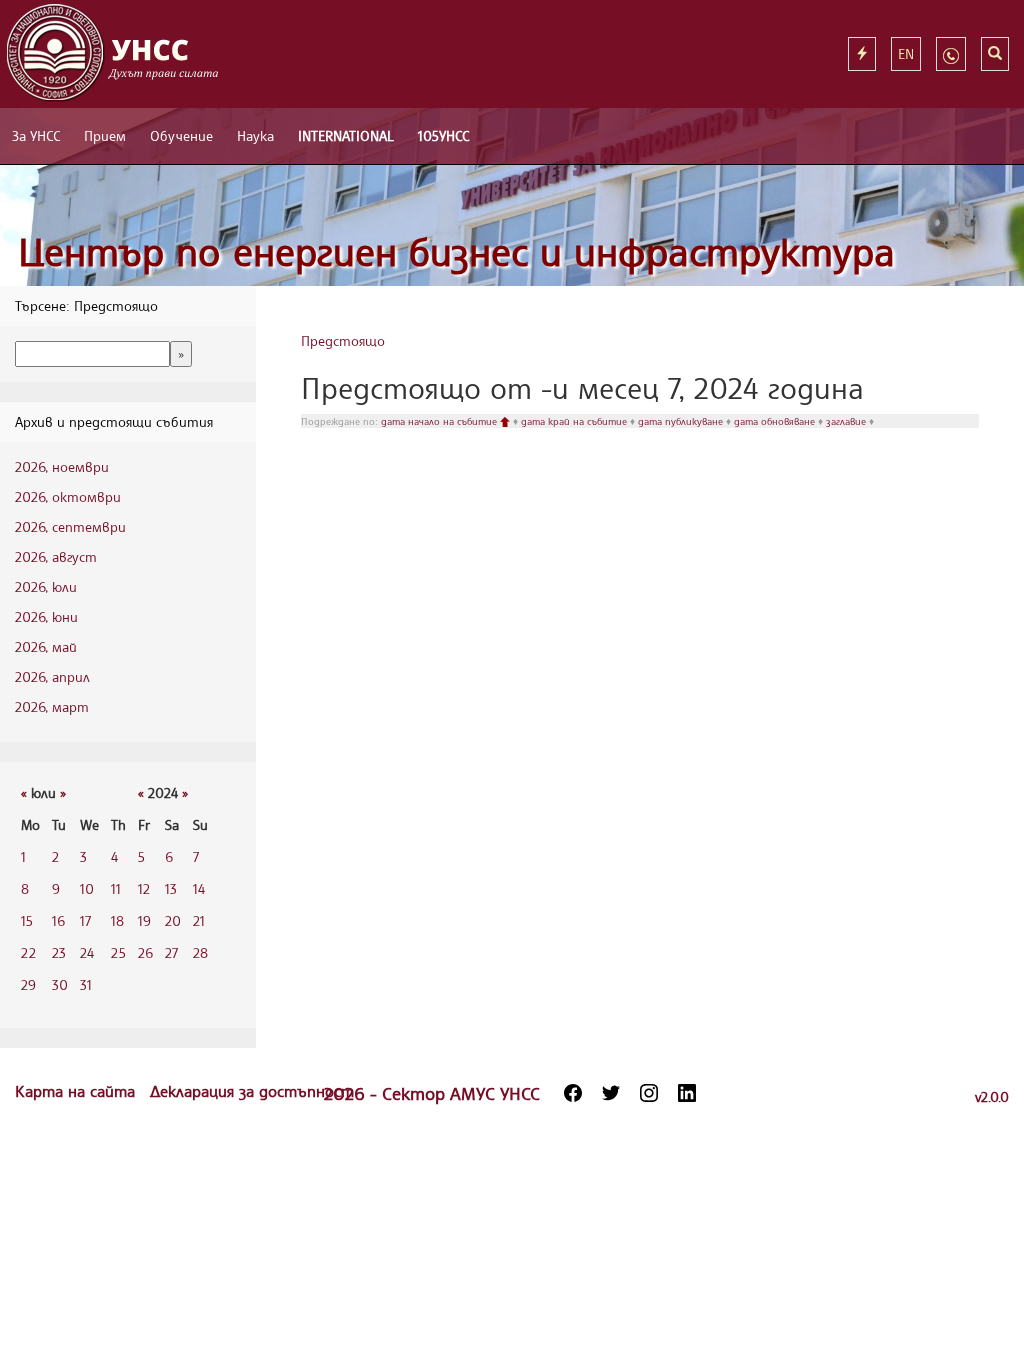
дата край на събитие (575, 421)
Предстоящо (343, 340)
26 (145, 952)
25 (118, 952)
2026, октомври (68, 496)
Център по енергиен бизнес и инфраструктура (456, 251)
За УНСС (36, 135)
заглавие (847, 421)
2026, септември (70, 526)
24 (87, 952)
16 (58, 920)
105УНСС (443, 135)
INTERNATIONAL (346, 135)
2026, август (56, 556)
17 (85, 920)
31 (86, 984)
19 (144, 920)
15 (27, 920)
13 (171, 888)
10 (87, 888)
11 (116, 888)
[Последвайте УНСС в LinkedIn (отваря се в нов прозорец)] (687, 1093)
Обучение (181, 135)
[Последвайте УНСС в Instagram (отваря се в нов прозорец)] (649, 1093)
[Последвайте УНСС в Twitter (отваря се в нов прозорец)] (611, 1093)
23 (59, 952)
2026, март (52, 706)
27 (171, 952)
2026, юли (46, 586)
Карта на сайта (77, 1091)
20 (173, 920)
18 (117, 920)
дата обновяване (776, 421)
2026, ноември (62, 466)
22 (28, 952)
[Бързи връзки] (862, 54)
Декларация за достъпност (252, 1091)
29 (28, 984)
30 (60, 984)
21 (199, 920)
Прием (105, 135)
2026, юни (46, 616)
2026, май (46, 646)
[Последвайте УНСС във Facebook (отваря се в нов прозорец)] (573, 1093)
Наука (255, 135)
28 (200, 952)
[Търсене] (995, 54)
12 (144, 888)
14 (199, 888)
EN (906, 53)
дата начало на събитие (440, 421)
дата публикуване (682, 421)
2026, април (52, 676)
